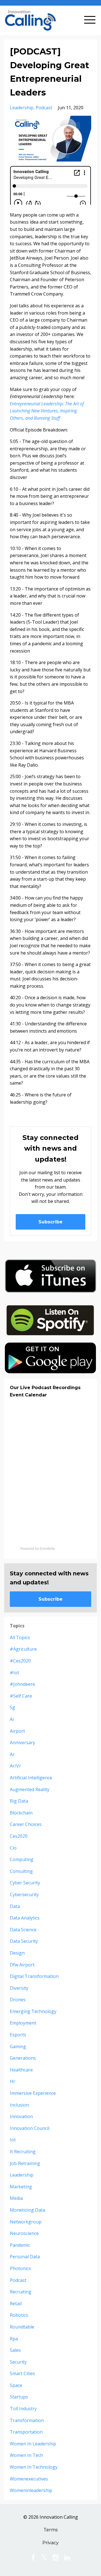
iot (13, 2140)
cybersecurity (24, 1894)
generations (23, 2058)
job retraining (25, 2163)
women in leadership (33, 2444)
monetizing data (27, 2210)
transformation (27, 2420)
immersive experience (33, 2093)
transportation (26, 2432)
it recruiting (23, 2152)
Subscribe (50, 1222)
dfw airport (22, 1965)
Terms (50, 2530)
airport (17, 1731)
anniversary (22, 1743)
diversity (19, 1988)
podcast (44, 108)
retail (16, 2304)
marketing (21, 2187)
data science (23, 1930)
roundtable (22, 2327)
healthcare (21, 2070)
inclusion (19, 2105)
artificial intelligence (31, 1778)
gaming (18, 2046)
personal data (25, 2257)
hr (12, 2081)
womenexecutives (29, 2479)
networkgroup (26, 2222)
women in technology (34, 2467)
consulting (21, 1871)
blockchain (21, 1813)
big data (19, 1801)
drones (18, 2000)
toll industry (23, 2409)
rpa (14, 2339)
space (16, 2385)
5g (12, 1707)
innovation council (30, 2128)
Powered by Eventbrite (38, 1549)
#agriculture (23, 1649)
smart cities (22, 2373)
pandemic (20, 2245)
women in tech (26, 2455)
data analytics (25, 1918)
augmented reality (30, 1789)
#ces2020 (20, 1661)
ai (12, 1719)
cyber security (25, 1883)
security (18, 2362)
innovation (21, 2116)
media (16, 2198)
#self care (21, 1696)
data (15, 1906)
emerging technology (33, 2011)
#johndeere (22, 1684)
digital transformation (34, 1976)
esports (18, 2035)
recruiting (21, 2292)
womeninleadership (31, 2490)
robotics (19, 2315)
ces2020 (19, 1836)
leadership (22, 108)
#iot (14, 1673)
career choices (26, 1824)
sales (15, 2350)
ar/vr (15, 1766)
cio (13, 1848)
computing (22, 1859)
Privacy (50, 2543)
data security (24, 1941)
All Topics (20, 1637)
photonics (20, 2268)
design (17, 1953)
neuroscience (24, 2233)
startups (19, 2397)
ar (12, 1754)
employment (23, 2023)
